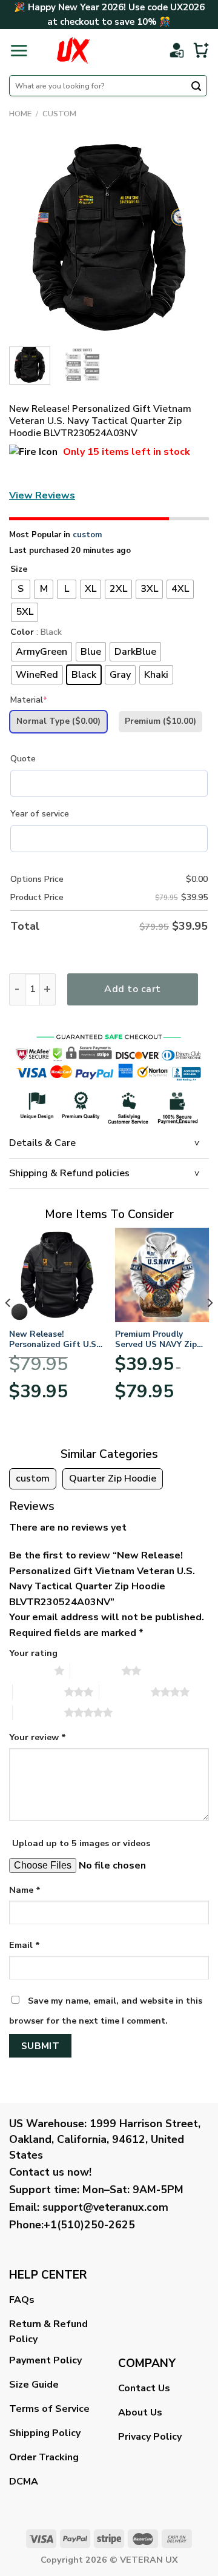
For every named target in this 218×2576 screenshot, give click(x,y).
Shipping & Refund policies (69, 1173)
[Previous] (28, 237)
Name (25, 1890)
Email (25, 1945)
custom (59, 114)
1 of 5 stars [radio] (29, 1670)
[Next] (190, 237)
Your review (38, 1737)
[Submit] (196, 87)
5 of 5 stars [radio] (38, 1712)
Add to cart (132, 989)
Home (20, 114)
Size (19, 570)
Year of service (40, 814)
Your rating (33, 1653)
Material (29, 700)
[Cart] (201, 50)
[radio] (21, 589)
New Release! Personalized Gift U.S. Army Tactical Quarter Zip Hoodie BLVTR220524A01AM (54, 1339)
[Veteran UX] (73, 50)
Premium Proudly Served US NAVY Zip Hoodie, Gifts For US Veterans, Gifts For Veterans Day (157, 1339)
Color (22, 633)
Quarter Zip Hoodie (113, 1478)
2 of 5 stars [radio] (96, 1670)
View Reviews (42, 495)
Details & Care (42, 1143)
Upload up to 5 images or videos (81, 1843)
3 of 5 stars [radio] (38, 1692)
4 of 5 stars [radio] (125, 1692)
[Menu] (19, 50)
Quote (23, 759)
